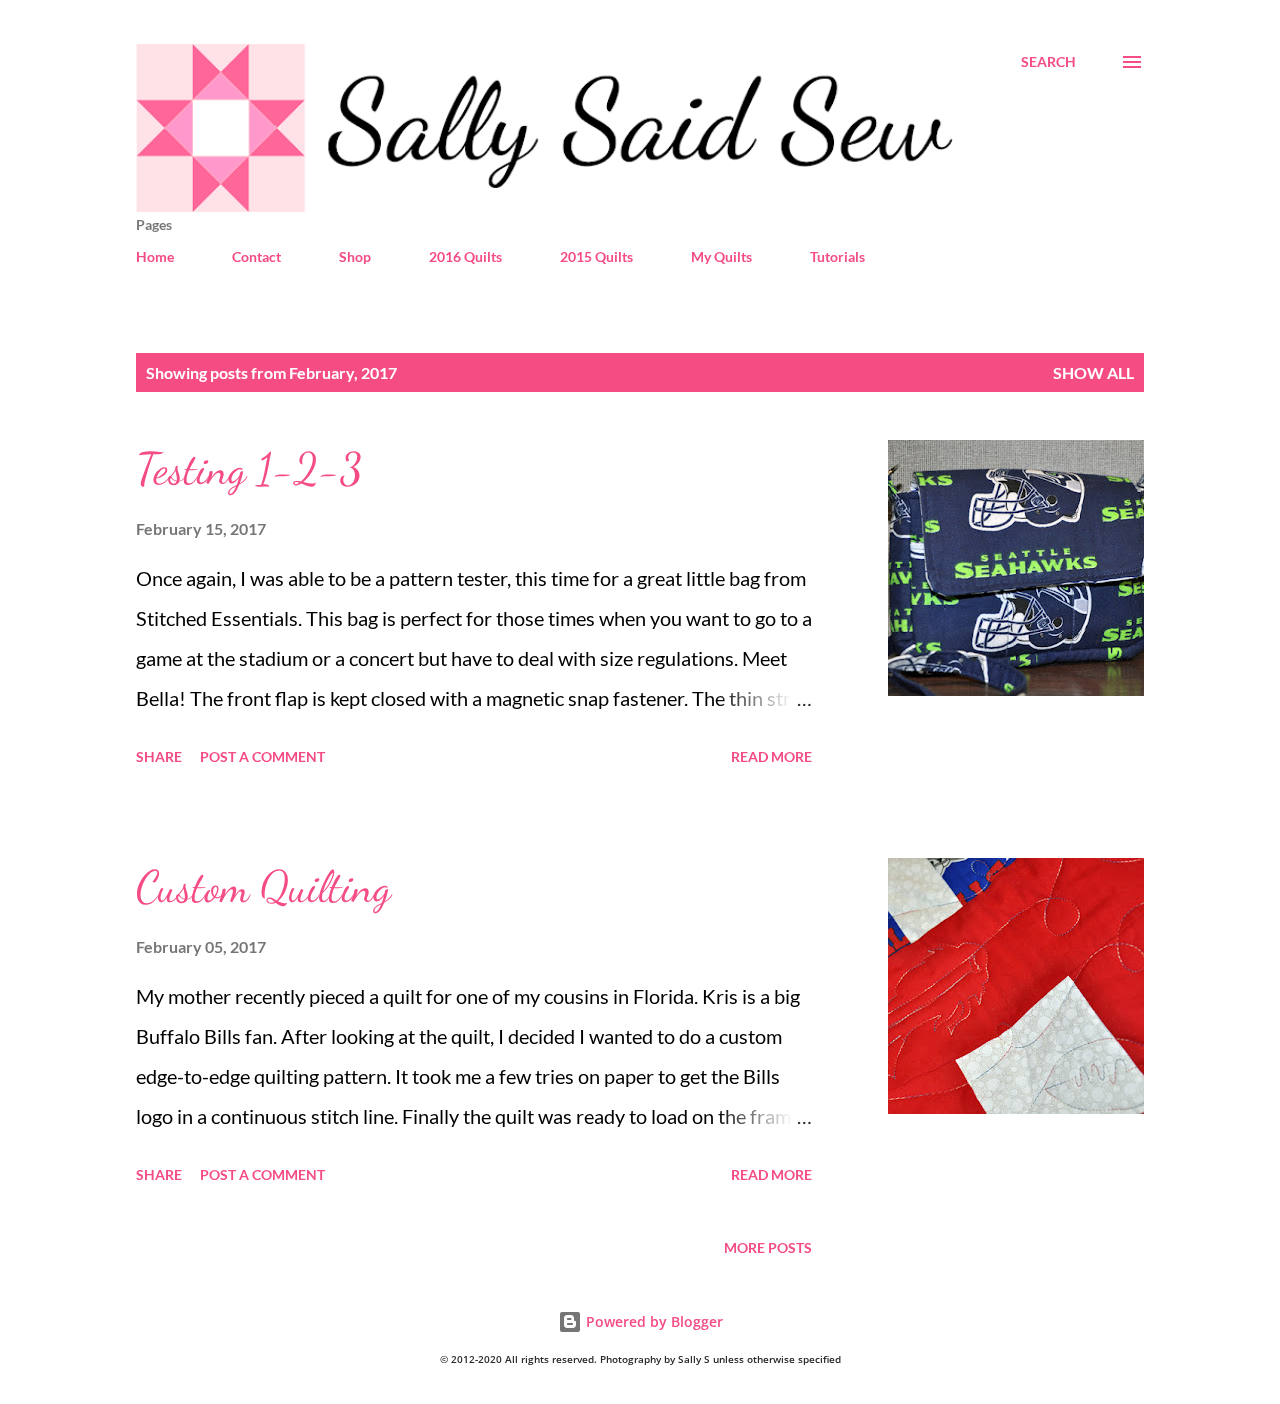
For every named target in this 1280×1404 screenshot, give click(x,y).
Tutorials (837, 256)
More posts (768, 1247)
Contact (256, 256)
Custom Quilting (263, 887)
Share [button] (159, 756)
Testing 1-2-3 (249, 469)
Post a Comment (262, 756)
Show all (1093, 372)
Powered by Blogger (652, 1321)
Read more (771, 756)
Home (155, 256)
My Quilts (721, 256)
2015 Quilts (596, 256)
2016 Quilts (465, 256)
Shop (355, 256)
